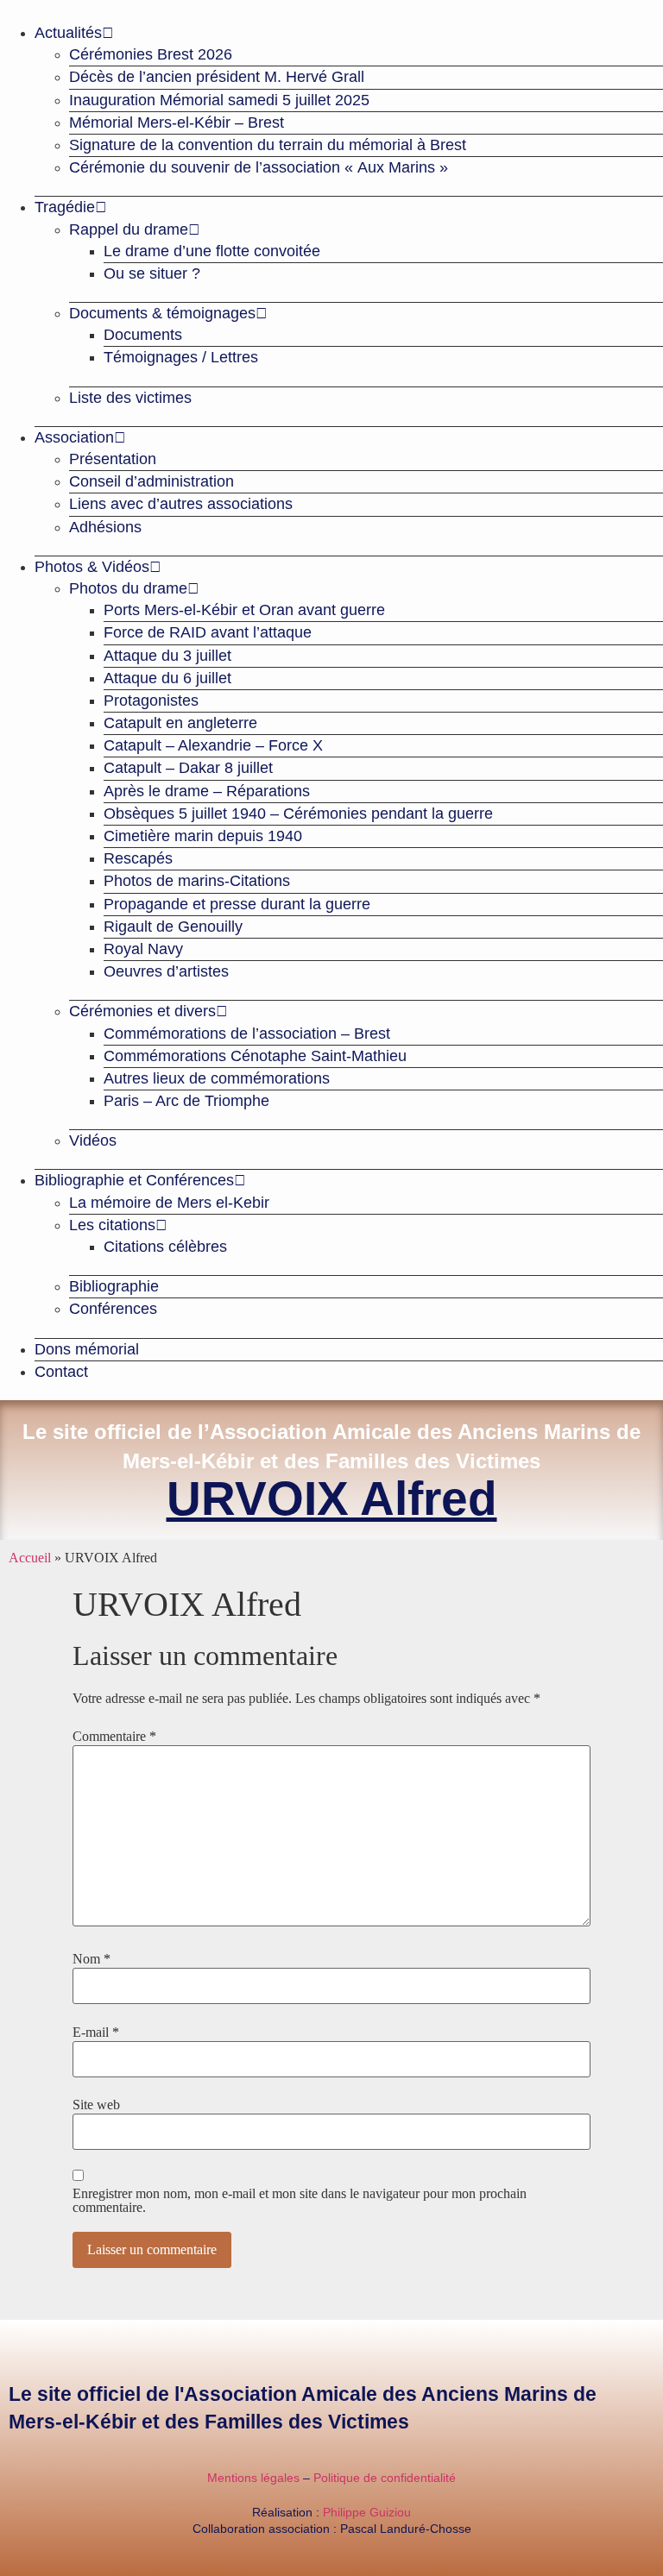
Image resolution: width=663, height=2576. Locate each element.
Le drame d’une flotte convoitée (212, 251)
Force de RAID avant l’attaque (208, 632)
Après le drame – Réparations (207, 791)
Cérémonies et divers (142, 1011)
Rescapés (138, 858)
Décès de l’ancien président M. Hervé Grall (217, 77)
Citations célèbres (165, 1247)
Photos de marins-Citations (197, 881)
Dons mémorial (87, 1349)
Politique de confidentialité (385, 2478)
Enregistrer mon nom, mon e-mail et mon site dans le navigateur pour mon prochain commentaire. (300, 2201)
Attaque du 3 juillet (167, 656)
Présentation (113, 459)
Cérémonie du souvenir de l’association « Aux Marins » (259, 167)
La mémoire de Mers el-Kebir (169, 1203)
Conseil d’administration (152, 481)
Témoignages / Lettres (181, 357)
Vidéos (93, 1140)
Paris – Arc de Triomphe (186, 1101)
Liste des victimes (130, 398)
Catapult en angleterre (180, 723)
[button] (331, 7)
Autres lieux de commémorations (217, 1078)
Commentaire (114, 1737)
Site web (96, 2105)
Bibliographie (114, 1286)
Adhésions (105, 527)
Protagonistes (151, 701)
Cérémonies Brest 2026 (151, 54)
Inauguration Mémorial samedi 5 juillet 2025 (219, 100)
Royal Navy (143, 949)
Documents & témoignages (162, 313)
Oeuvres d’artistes (166, 971)
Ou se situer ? (152, 273)
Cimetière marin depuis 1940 (203, 836)
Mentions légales (253, 2478)
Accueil (30, 1558)
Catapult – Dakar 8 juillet (188, 768)
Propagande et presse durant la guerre (237, 904)
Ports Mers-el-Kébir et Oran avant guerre (244, 610)
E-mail (96, 2033)
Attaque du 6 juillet (167, 678)
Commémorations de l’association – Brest (247, 1034)
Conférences (113, 1309)
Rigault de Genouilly (173, 927)
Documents (143, 335)
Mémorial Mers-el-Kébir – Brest (177, 123)
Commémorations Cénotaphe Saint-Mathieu (255, 1056)
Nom (92, 1959)
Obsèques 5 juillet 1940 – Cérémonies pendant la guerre (298, 814)
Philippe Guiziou (367, 2512)
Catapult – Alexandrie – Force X (213, 745)
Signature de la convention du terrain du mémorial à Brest (268, 145)
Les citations (112, 1225)
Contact (61, 1372)
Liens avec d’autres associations (181, 504)
